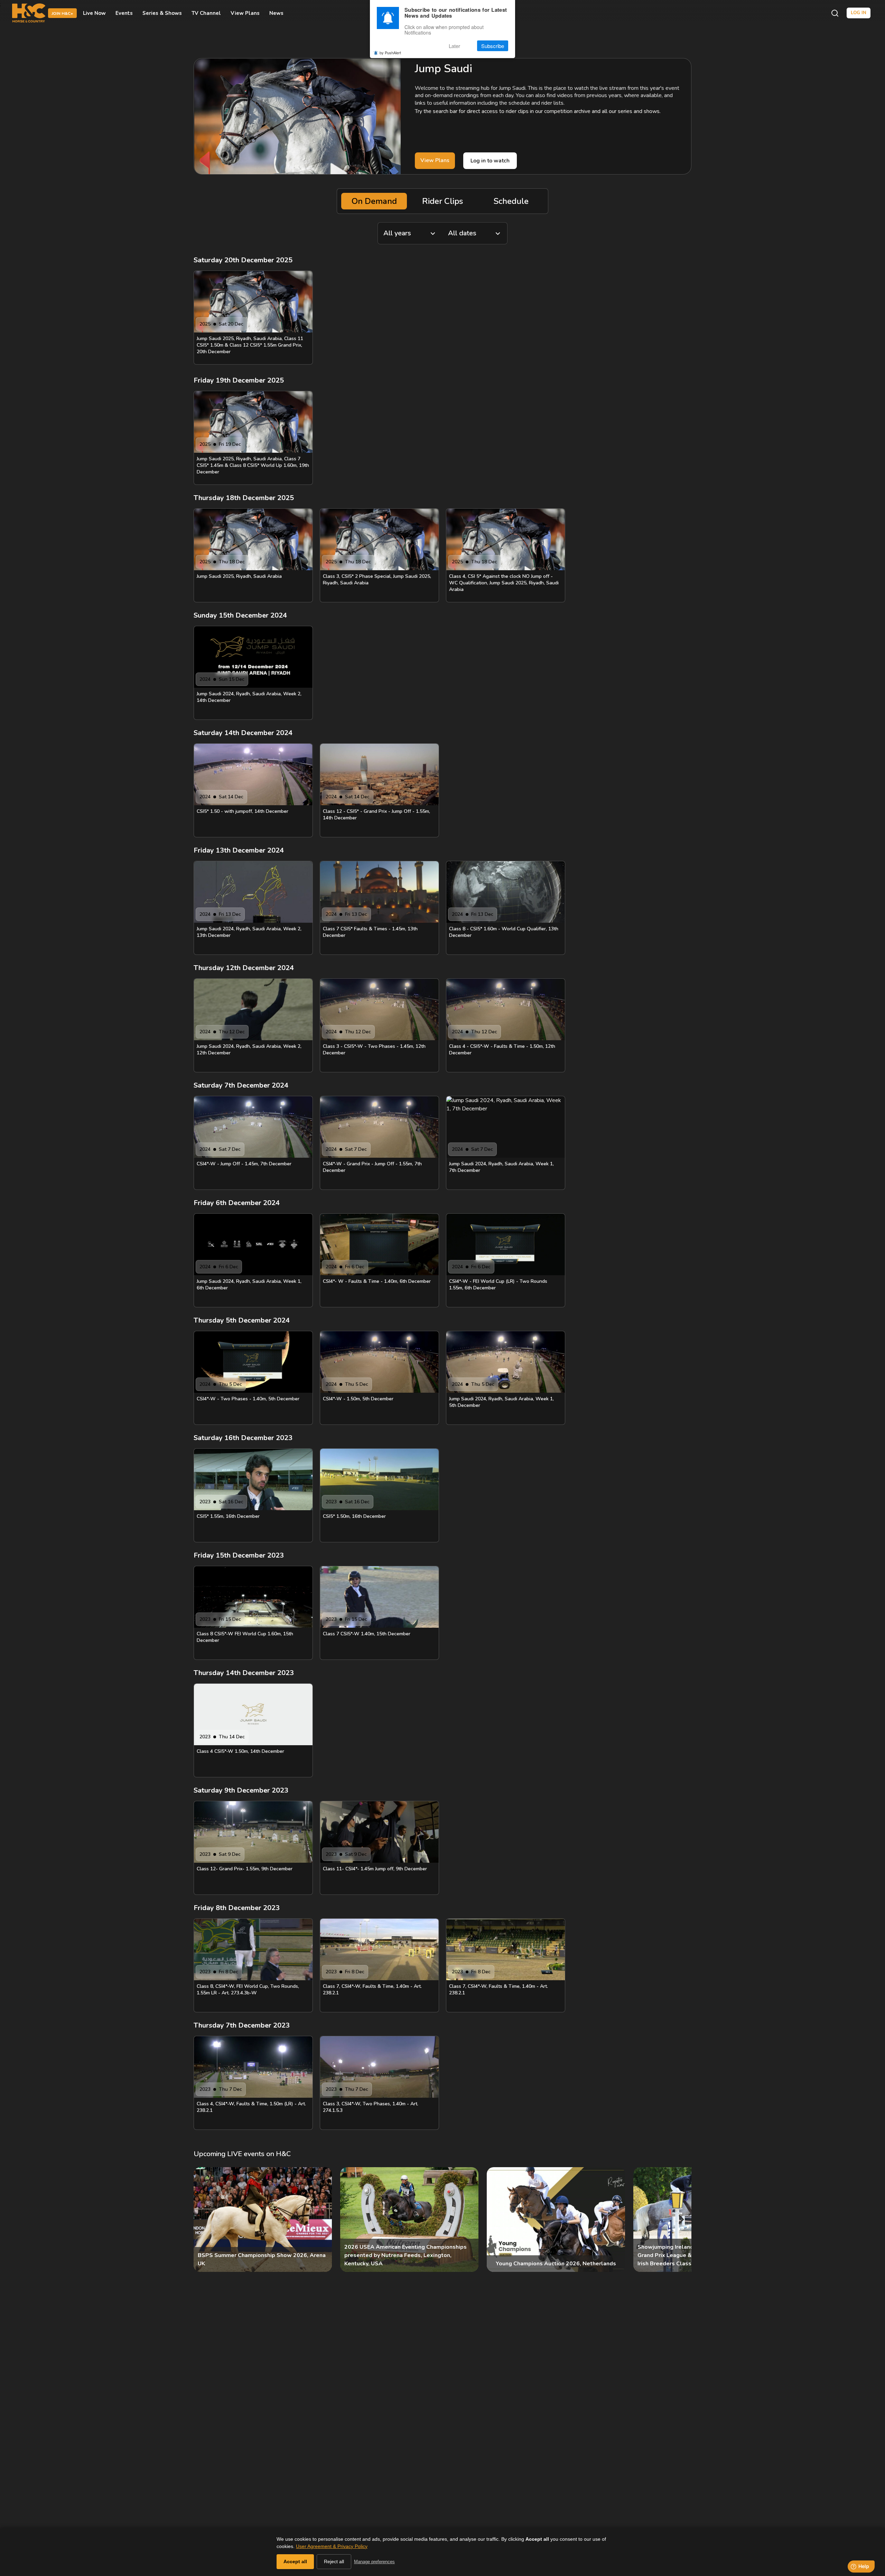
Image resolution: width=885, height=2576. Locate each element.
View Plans (245, 13)
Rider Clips (442, 201)
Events (124, 13)
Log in (859, 13)
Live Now (94, 13)
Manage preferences (374, 2562)
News (276, 13)
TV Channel (206, 13)
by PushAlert (390, 53)
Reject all (334, 2561)
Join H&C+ (62, 13)
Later (454, 46)
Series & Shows (162, 13)
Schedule (511, 201)
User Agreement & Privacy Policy (332, 2546)
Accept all (295, 2561)
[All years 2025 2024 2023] (410, 233)
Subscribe (493, 46)
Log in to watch (490, 161)
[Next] (680, 2220)
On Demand (374, 201)
